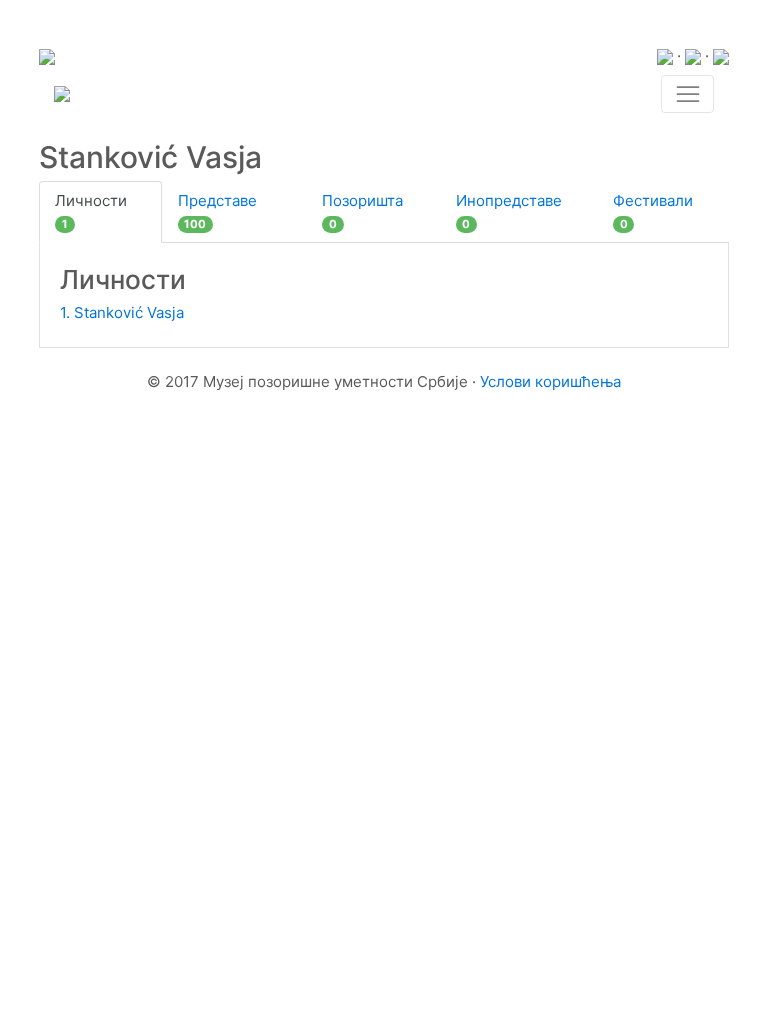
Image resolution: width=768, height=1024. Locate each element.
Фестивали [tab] (653, 211)
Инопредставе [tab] (509, 211)
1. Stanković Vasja (122, 312)
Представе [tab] (217, 211)
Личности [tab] (91, 211)
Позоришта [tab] (362, 211)
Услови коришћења (550, 381)
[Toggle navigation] (687, 94)
